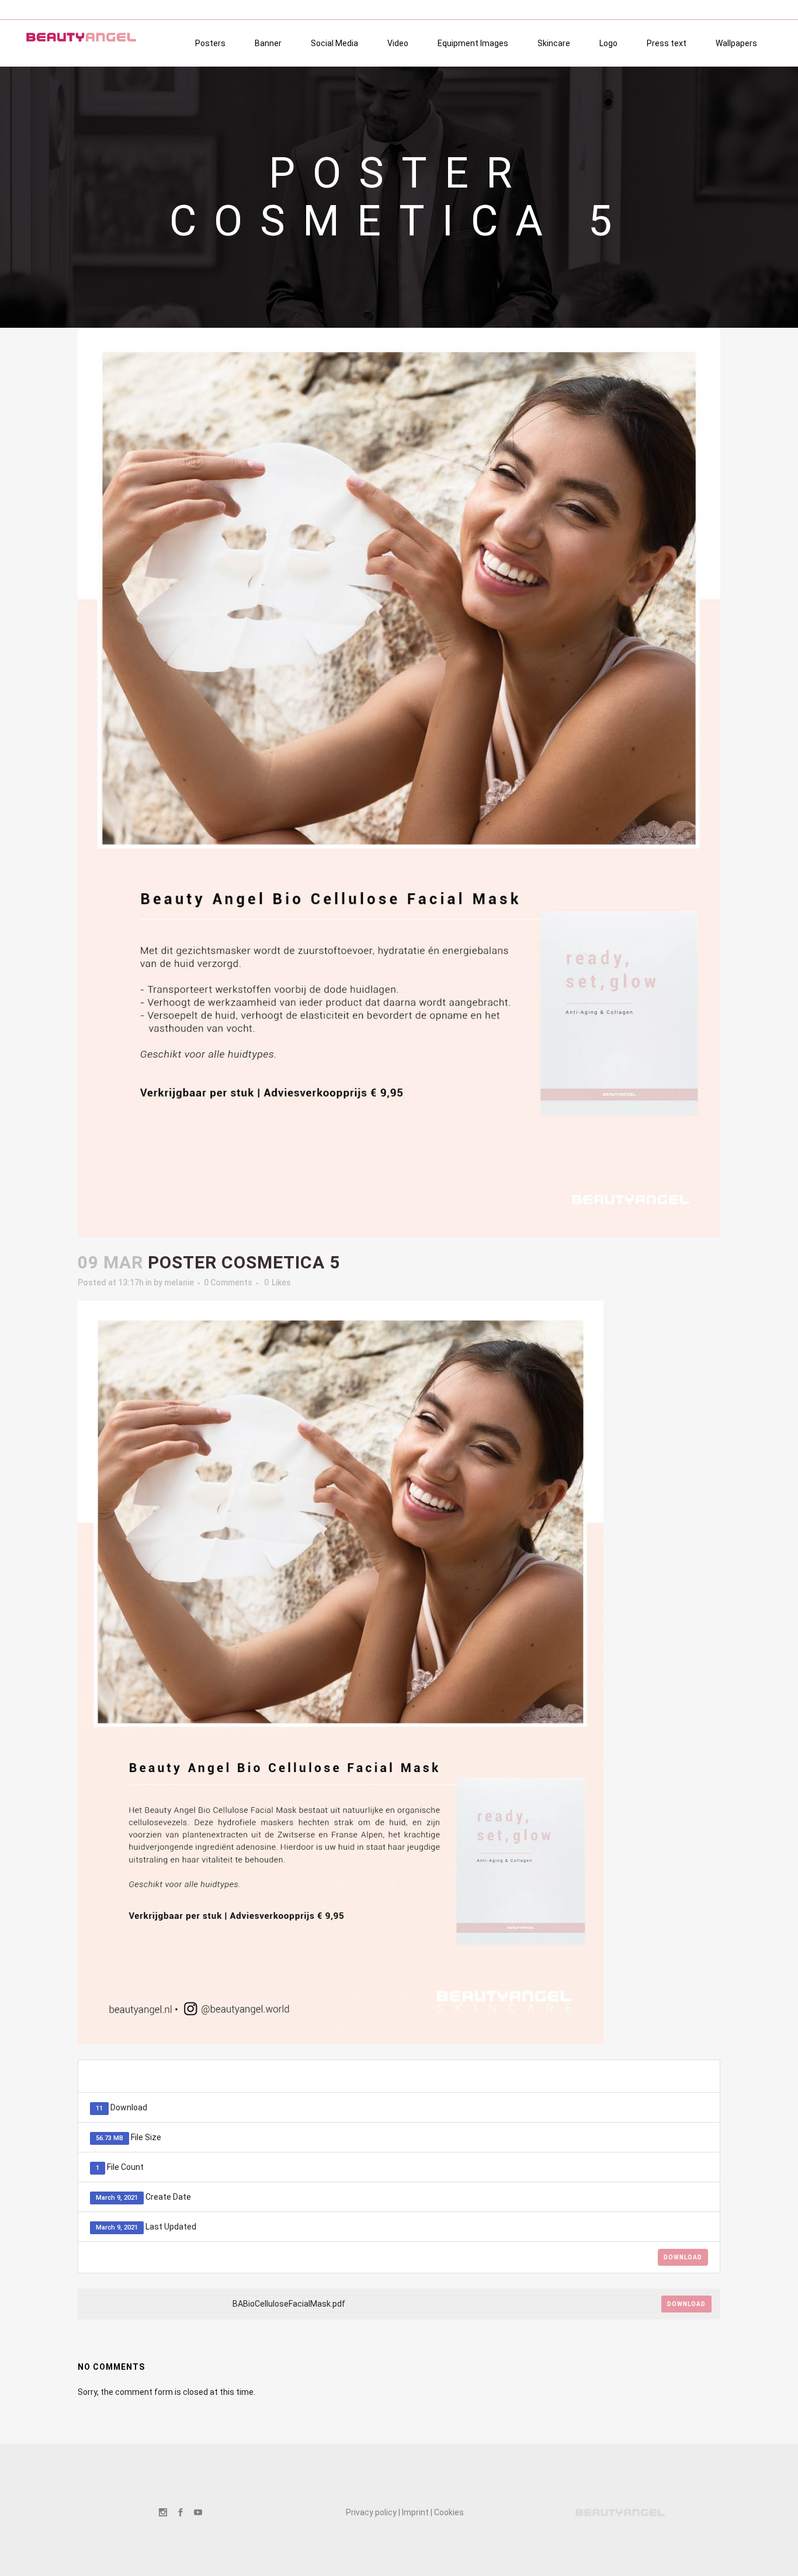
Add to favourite (649, 2076)
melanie (179, 1282)
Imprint (415, 2512)
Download (683, 2257)
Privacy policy (371, 2512)
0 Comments (228, 1282)
